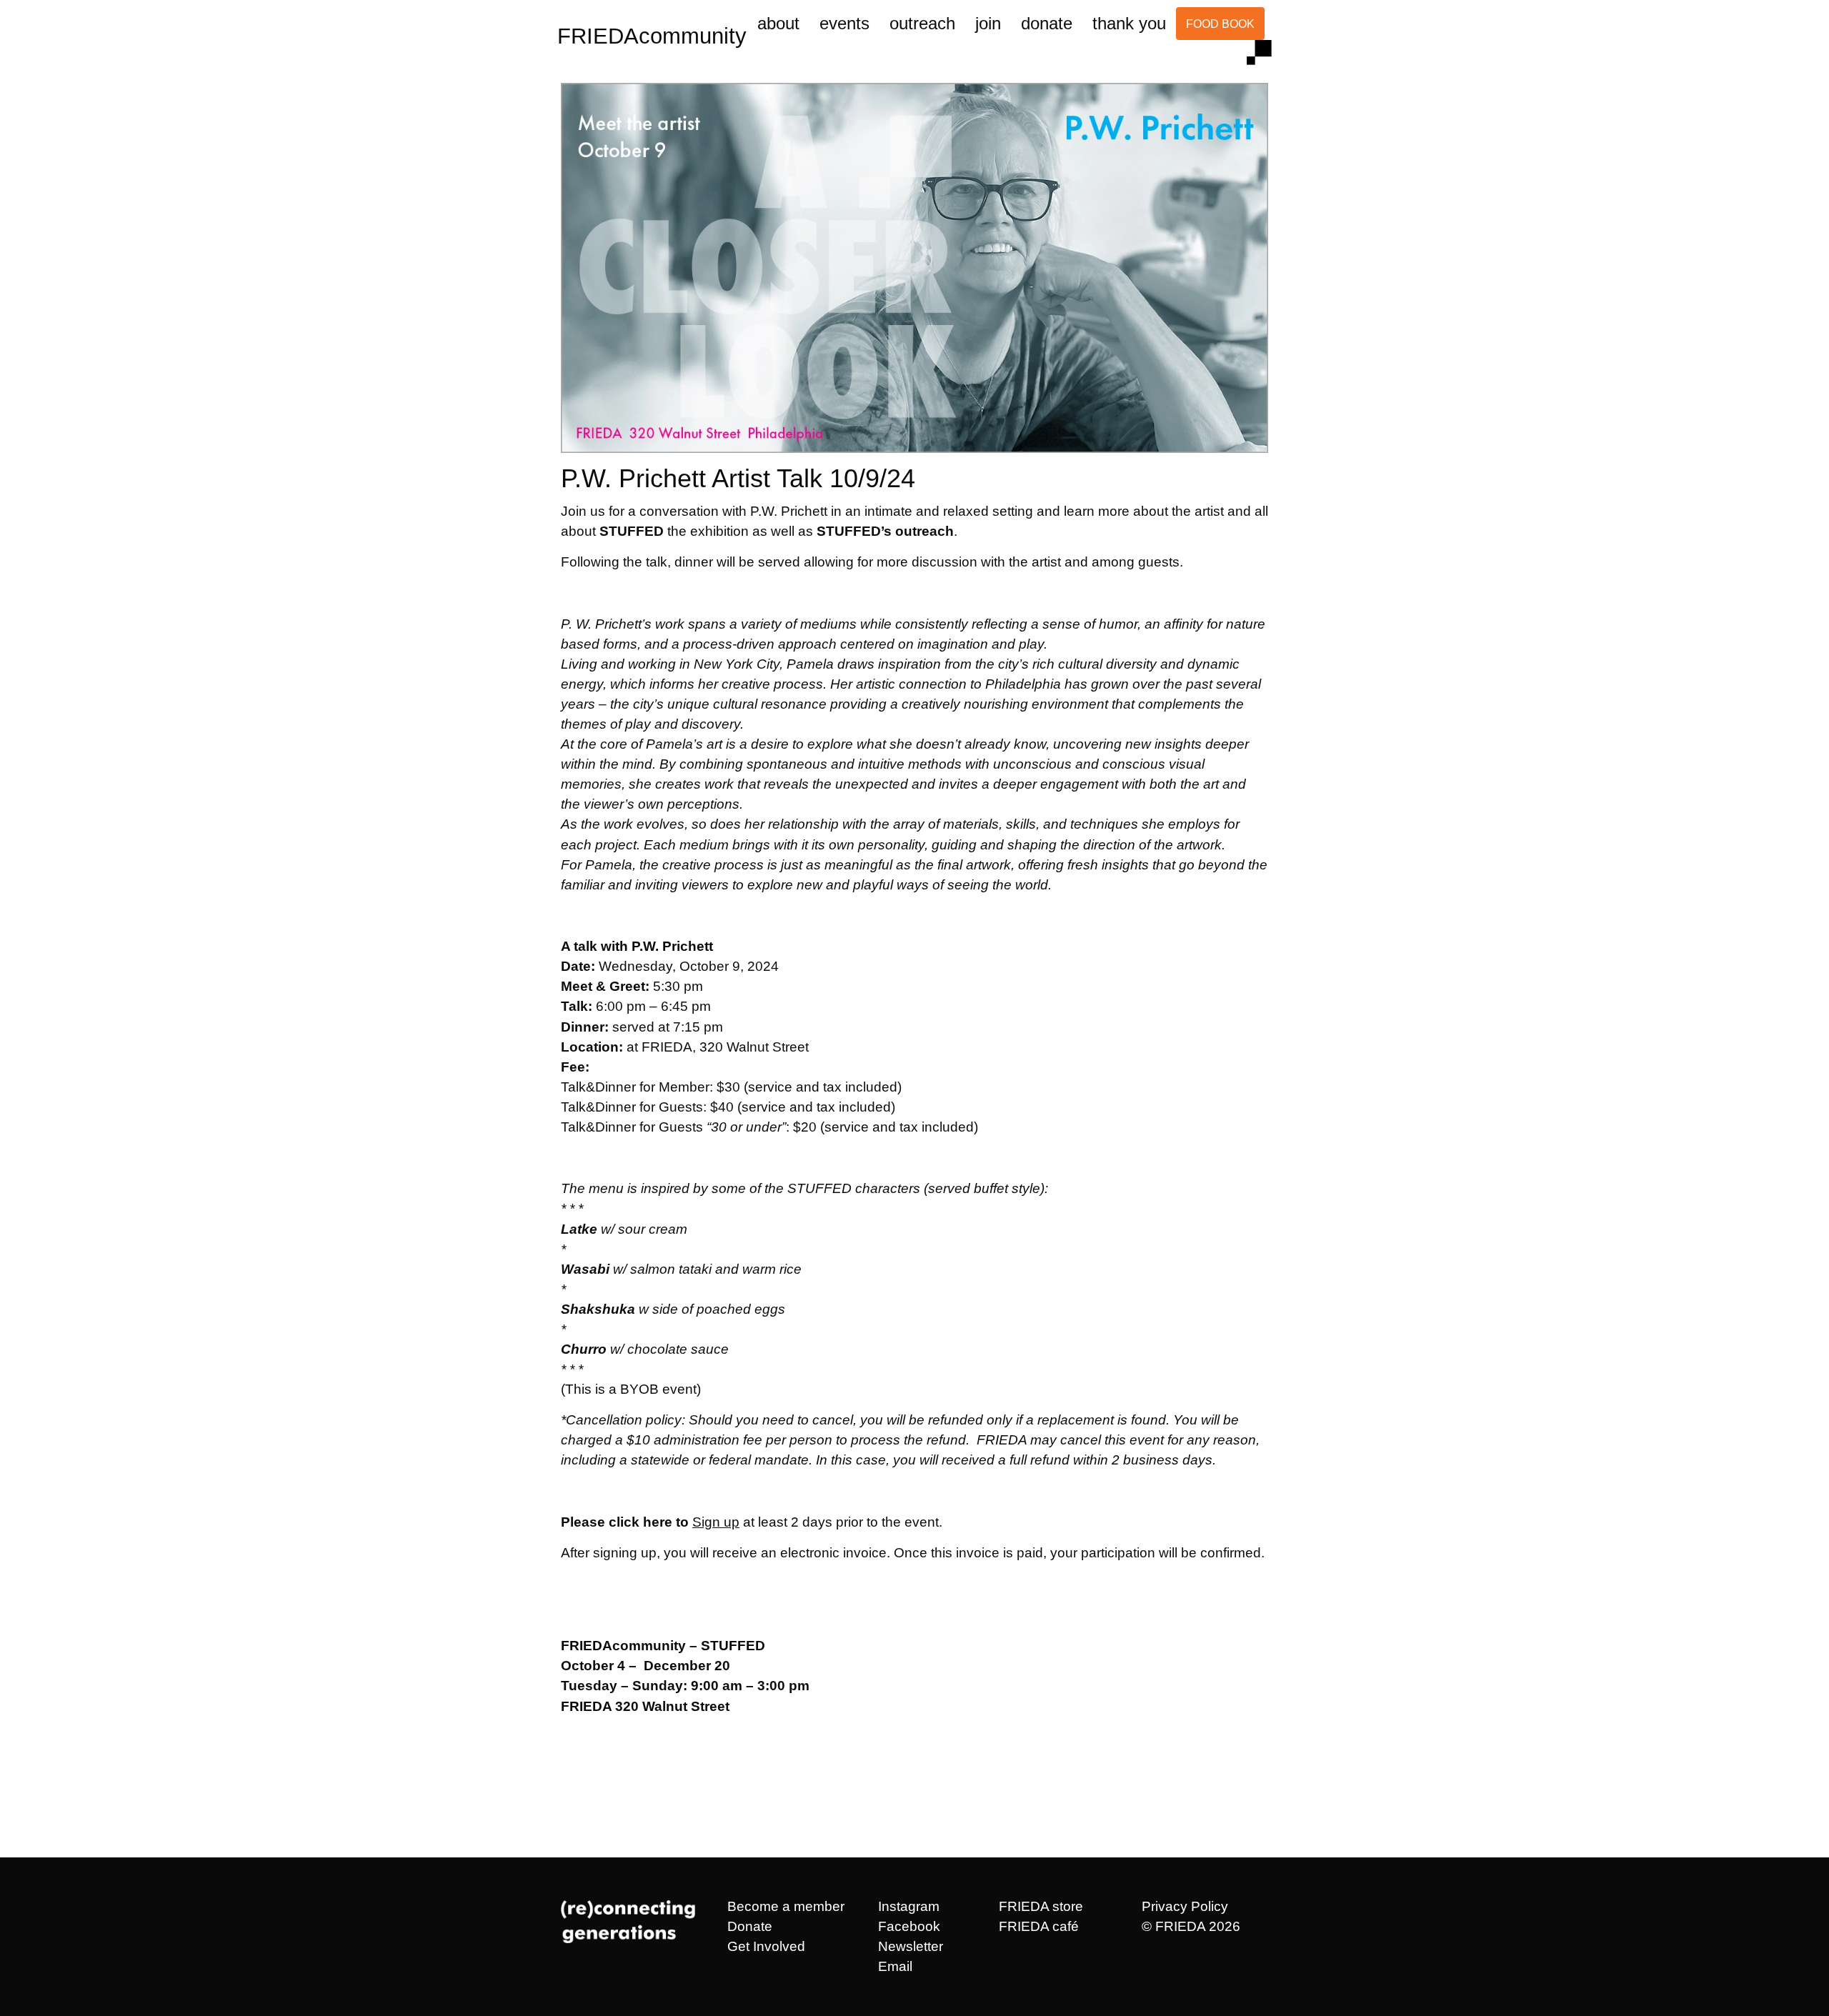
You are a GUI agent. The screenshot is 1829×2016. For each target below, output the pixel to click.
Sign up (716, 1522)
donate (1047, 23)
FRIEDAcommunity (652, 36)
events (844, 23)
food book (1220, 24)
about (778, 23)
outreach (922, 23)
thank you (1129, 23)
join (988, 23)
